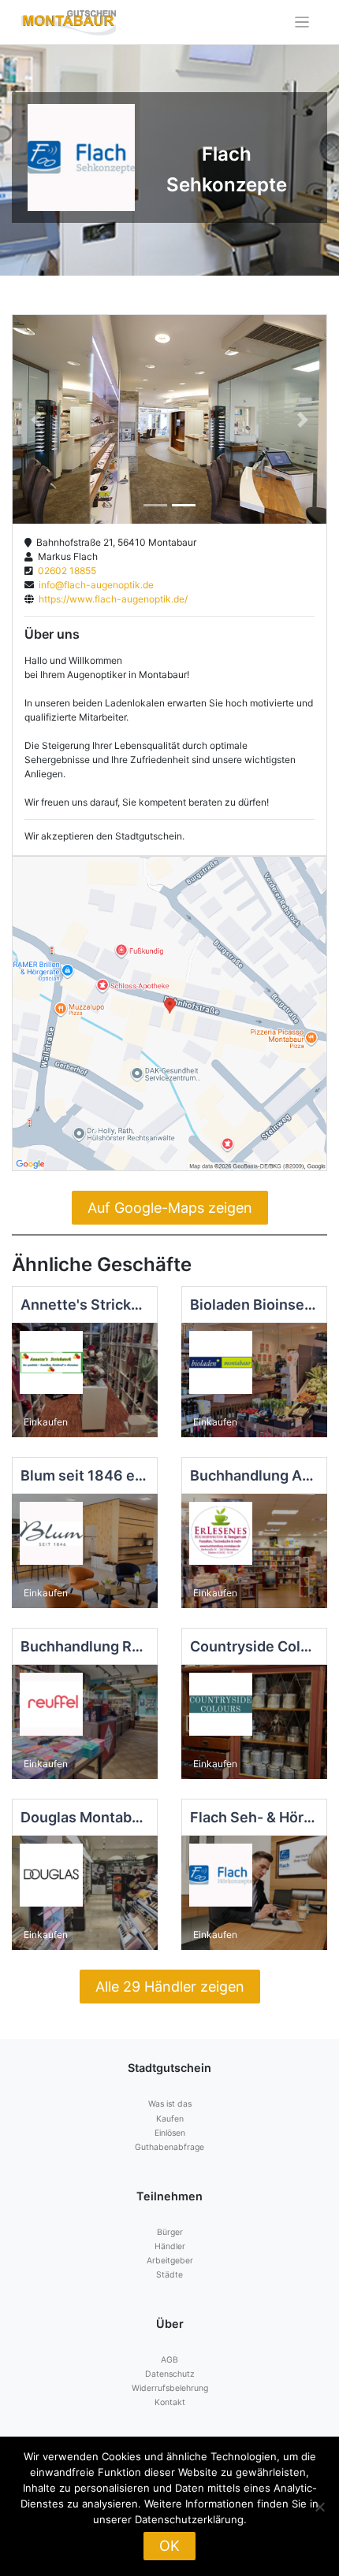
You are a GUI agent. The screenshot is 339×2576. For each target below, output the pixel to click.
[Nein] (319, 2507)
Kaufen (170, 2119)
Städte (169, 2275)
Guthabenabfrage (169, 2147)
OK (169, 2546)
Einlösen (170, 2133)
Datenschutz (170, 2374)
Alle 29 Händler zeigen (170, 1987)
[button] (36, 419)
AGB (169, 2360)
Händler (170, 2246)
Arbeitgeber (170, 2261)
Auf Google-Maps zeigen (170, 1208)
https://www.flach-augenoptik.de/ (111, 599)
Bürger (170, 2232)
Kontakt (170, 2402)
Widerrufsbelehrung (170, 2388)
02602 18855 (65, 571)
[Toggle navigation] (302, 22)
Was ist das (170, 2104)
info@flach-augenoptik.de (94, 585)
